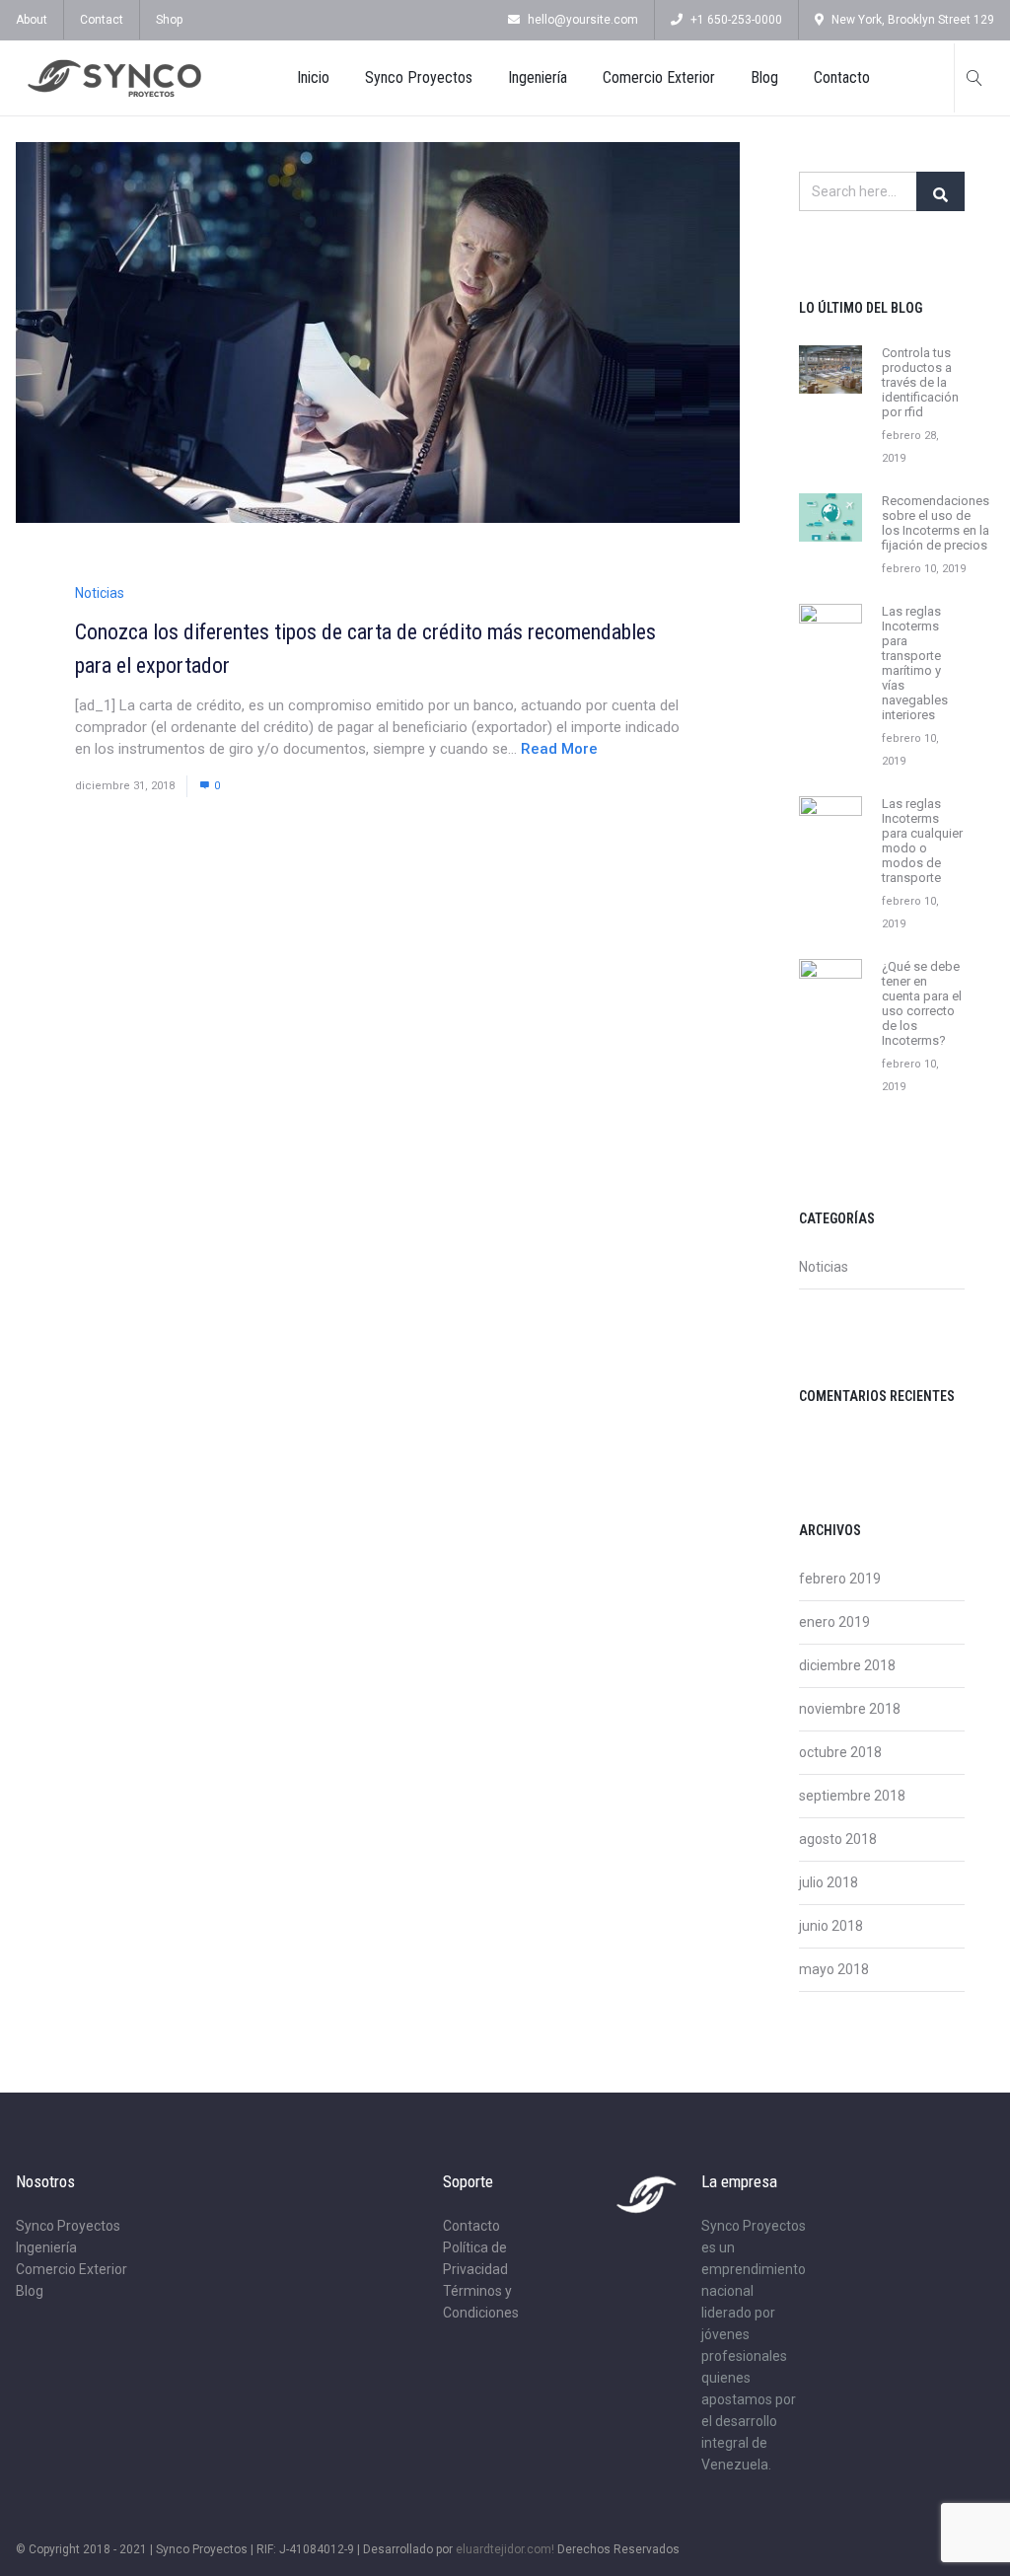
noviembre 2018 (850, 1709)
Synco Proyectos (419, 77)
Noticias (100, 593)
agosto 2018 (838, 1839)
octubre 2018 (840, 1752)
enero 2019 (834, 1622)
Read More (559, 749)
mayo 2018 (834, 1969)
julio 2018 (829, 1882)
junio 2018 (831, 1926)
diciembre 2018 (847, 1665)
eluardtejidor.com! (505, 2549)
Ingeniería (538, 77)
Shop (169, 20)
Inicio (313, 77)
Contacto (842, 77)
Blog (764, 77)
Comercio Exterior (659, 77)
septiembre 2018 (852, 1796)
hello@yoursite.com (583, 20)
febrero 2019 (840, 1579)
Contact (102, 20)
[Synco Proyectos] (114, 78)
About (32, 20)
